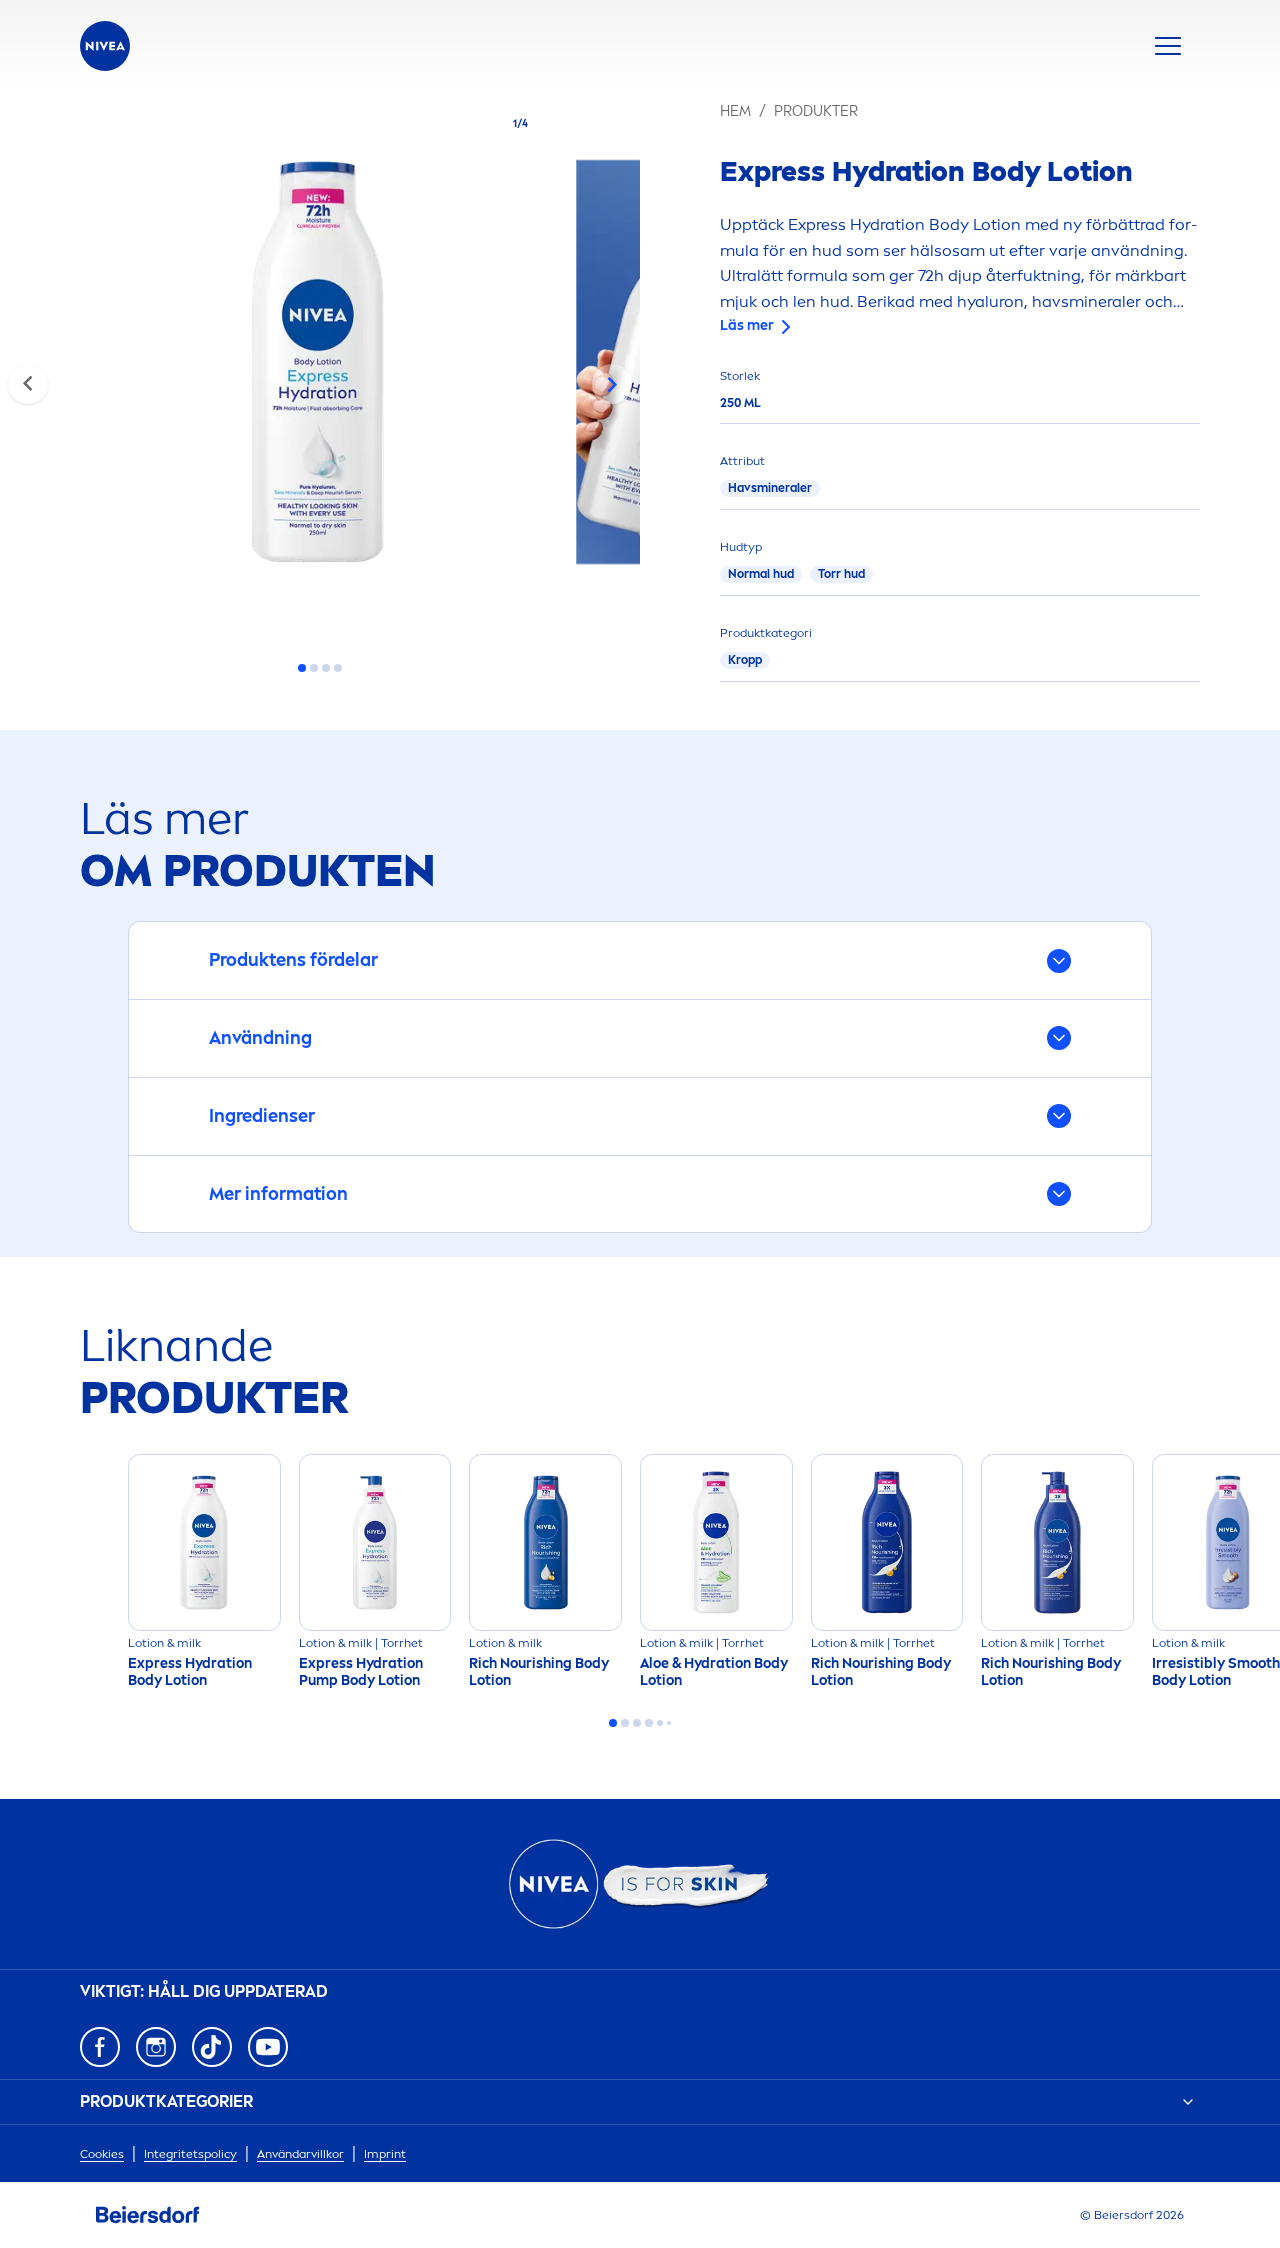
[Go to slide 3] (326, 668)
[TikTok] (212, 2047)
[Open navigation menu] (1168, 46)
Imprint (385, 2154)
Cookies (102, 2154)
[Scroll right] (612, 384)
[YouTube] (268, 2047)
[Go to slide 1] (302, 668)
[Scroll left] (28, 384)
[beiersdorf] (148, 2215)
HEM (735, 111)
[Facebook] (100, 2047)
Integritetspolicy (190, 2154)
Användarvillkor (300, 2154)
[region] (320, 368)
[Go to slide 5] (660, 1723)
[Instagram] (156, 2047)
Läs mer (747, 325)
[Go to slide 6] (669, 1723)
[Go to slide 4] (338, 668)
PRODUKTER (816, 111)
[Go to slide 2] (314, 668)
